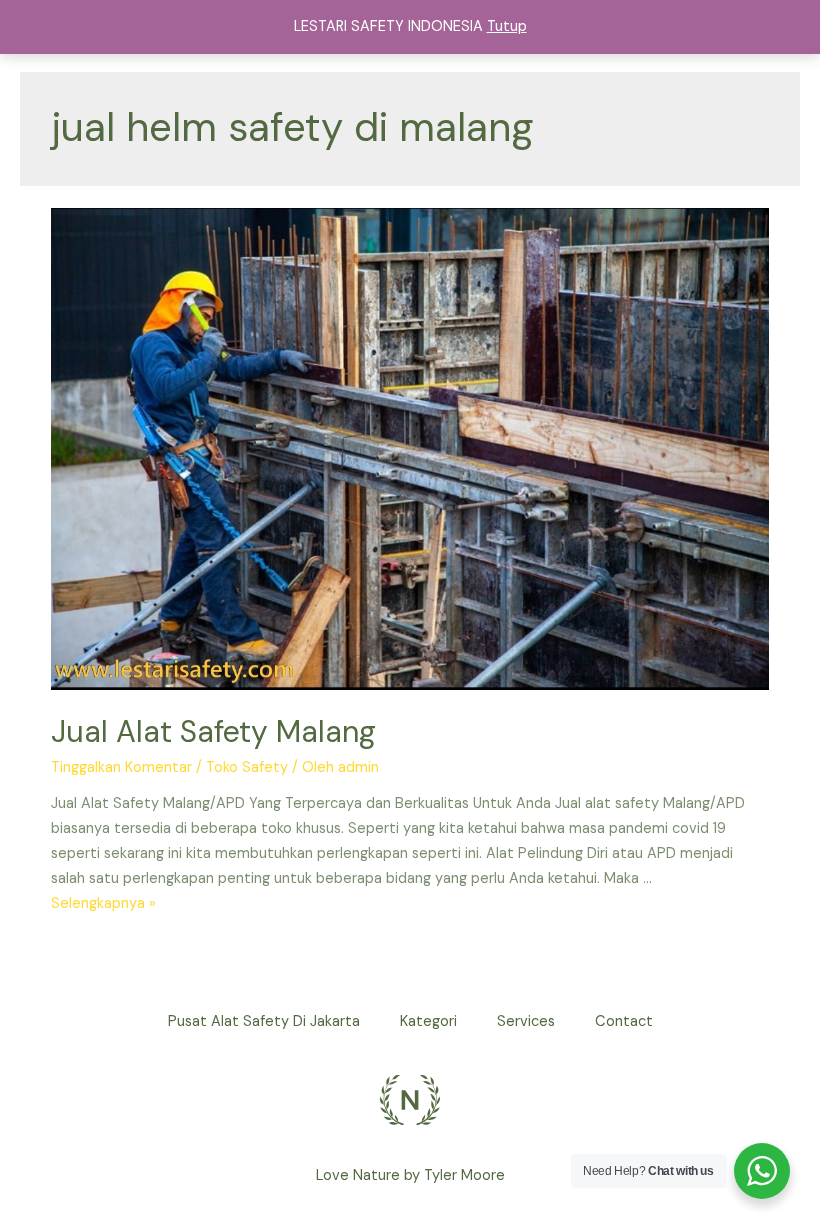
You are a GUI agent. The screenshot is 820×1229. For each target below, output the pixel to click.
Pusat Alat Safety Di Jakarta (264, 1021)
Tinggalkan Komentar (121, 767)
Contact (624, 1021)
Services (526, 1021)
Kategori (428, 1021)
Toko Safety (247, 767)
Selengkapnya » (103, 903)
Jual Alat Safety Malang (213, 731)
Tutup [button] (507, 26)
